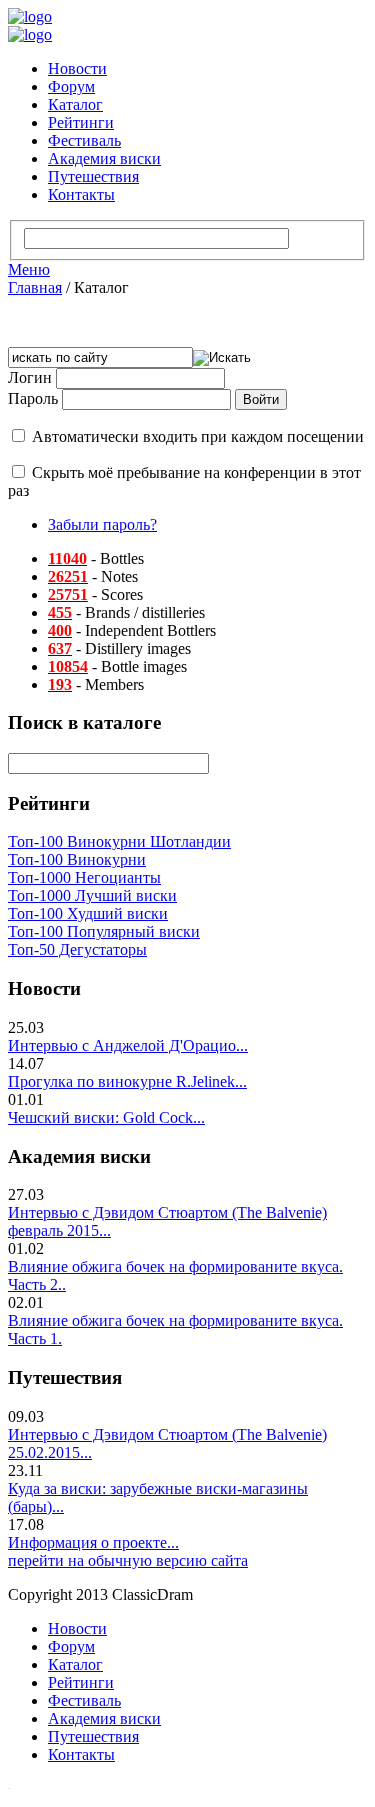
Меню (29, 269)
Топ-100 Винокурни (77, 859)
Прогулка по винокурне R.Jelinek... (127, 1081)
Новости (77, 68)
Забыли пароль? (102, 524)
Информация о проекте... (93, 1542)
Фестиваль (84, 140)
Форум (71, 86)
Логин (30, 377)
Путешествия (93, 176)
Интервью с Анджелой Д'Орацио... (128, 1045)
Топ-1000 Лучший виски (92, 895)
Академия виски (104, 158)
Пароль (33, 398)
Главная (35, 287)
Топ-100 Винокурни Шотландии (119, 841)
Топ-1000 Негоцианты (84, 877)
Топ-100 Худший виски (88, 913)
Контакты (81, 194)
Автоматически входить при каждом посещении (198, 436)
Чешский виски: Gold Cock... (106, 1117)
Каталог (75, 104)
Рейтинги (81, 122)
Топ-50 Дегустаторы (77, 949)
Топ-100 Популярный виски (104, 931)
